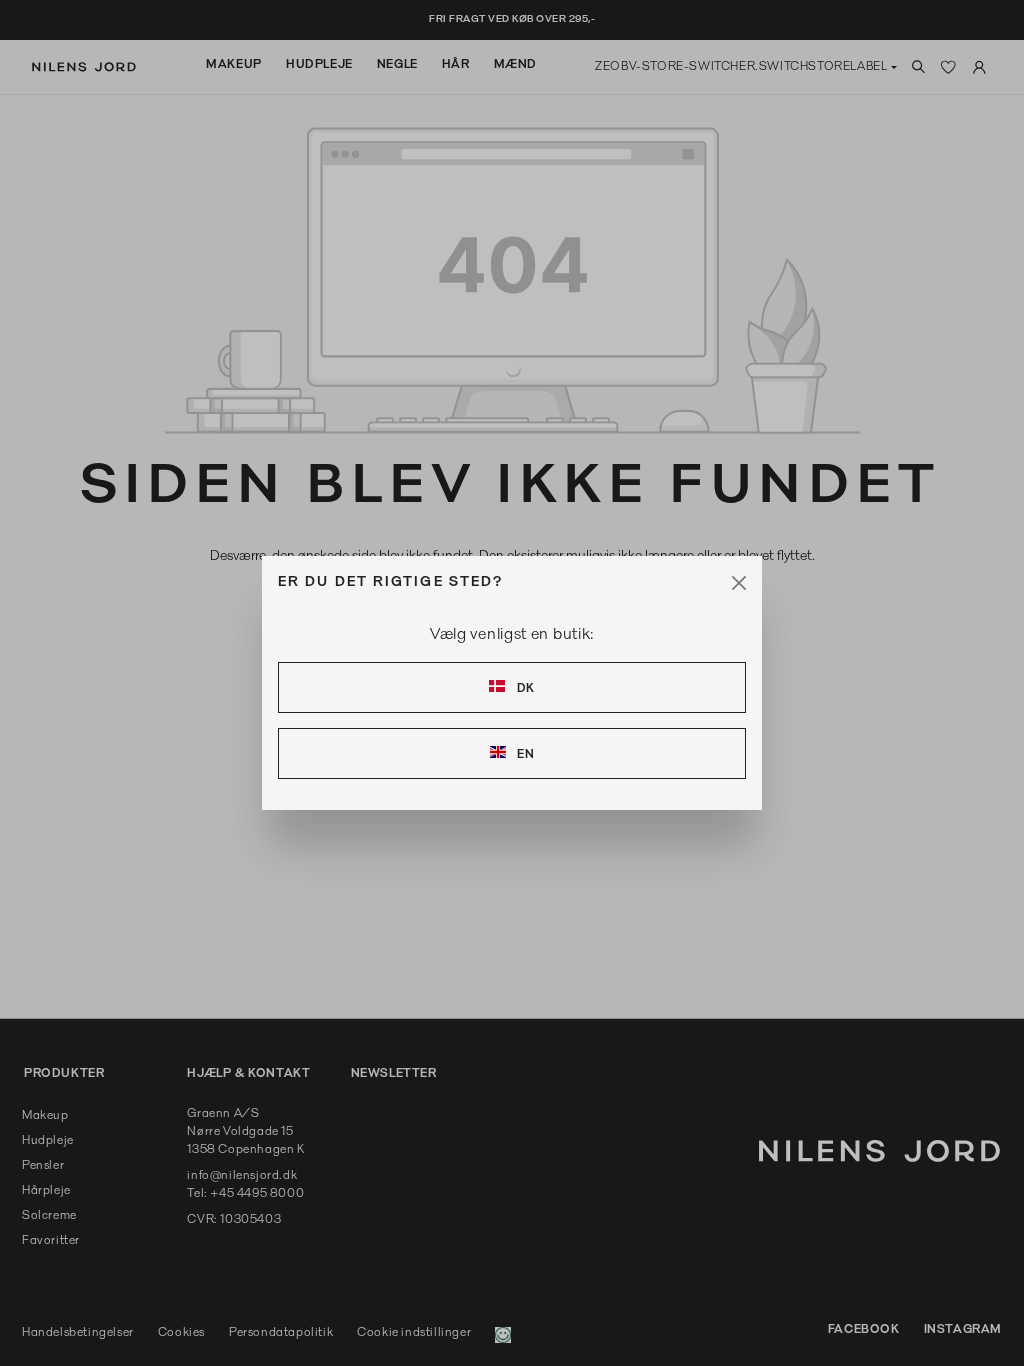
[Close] (739, 583)
